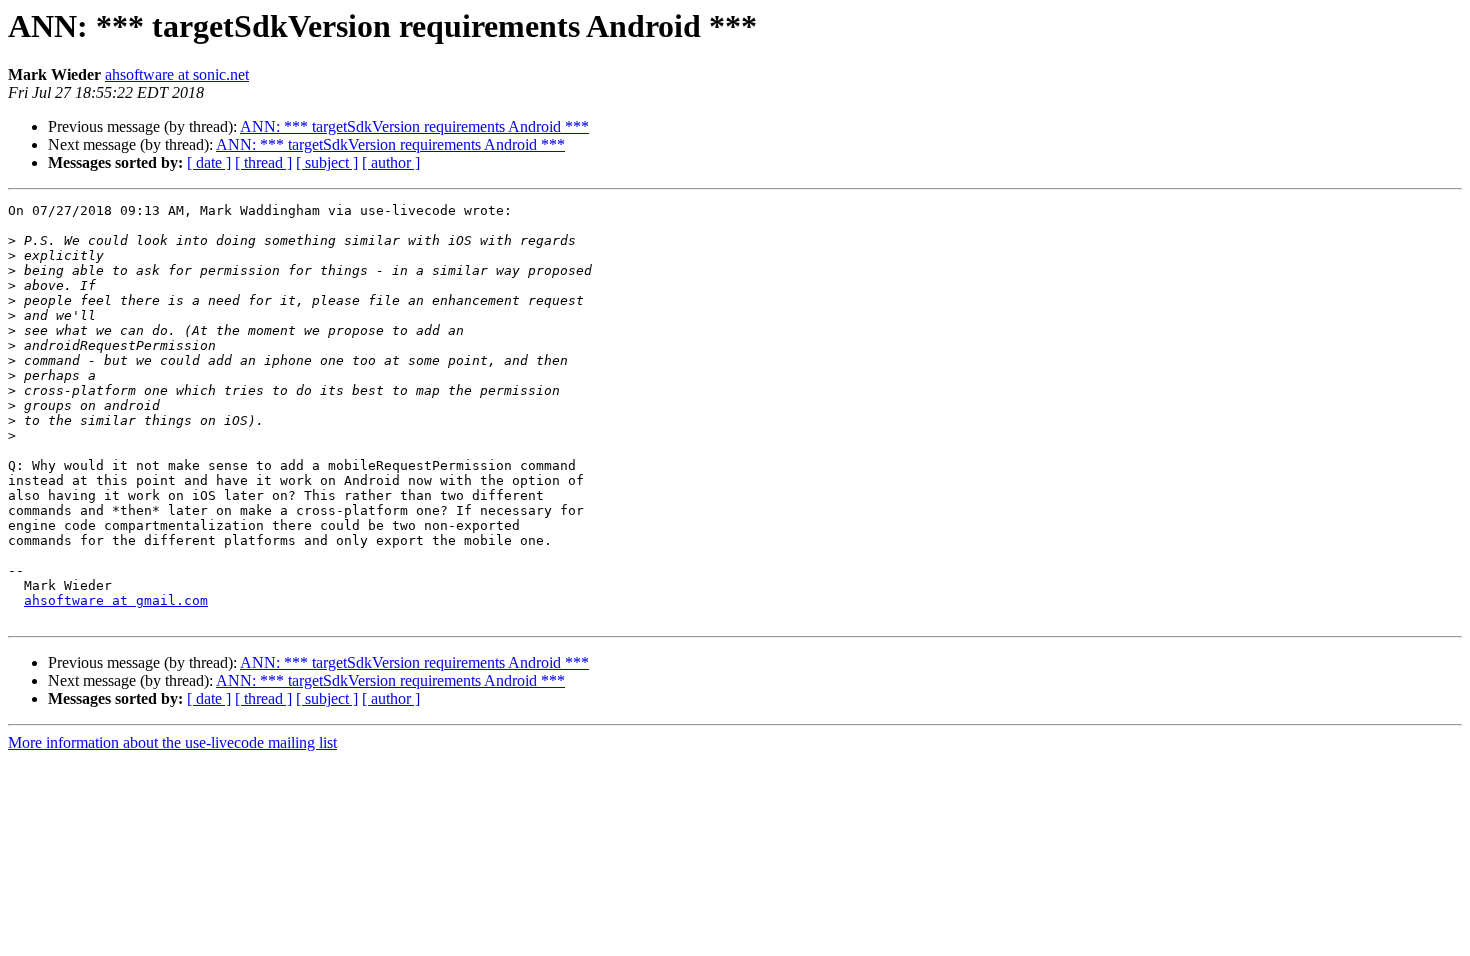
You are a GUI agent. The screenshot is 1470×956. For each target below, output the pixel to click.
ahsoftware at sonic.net (177, 74)
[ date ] (209, 162)
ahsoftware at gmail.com (116, 600)
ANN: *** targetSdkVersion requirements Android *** (414, 126)
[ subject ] (327, 162)
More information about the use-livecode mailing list (172, 742)
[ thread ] (263, 162)
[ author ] (391, 162)
